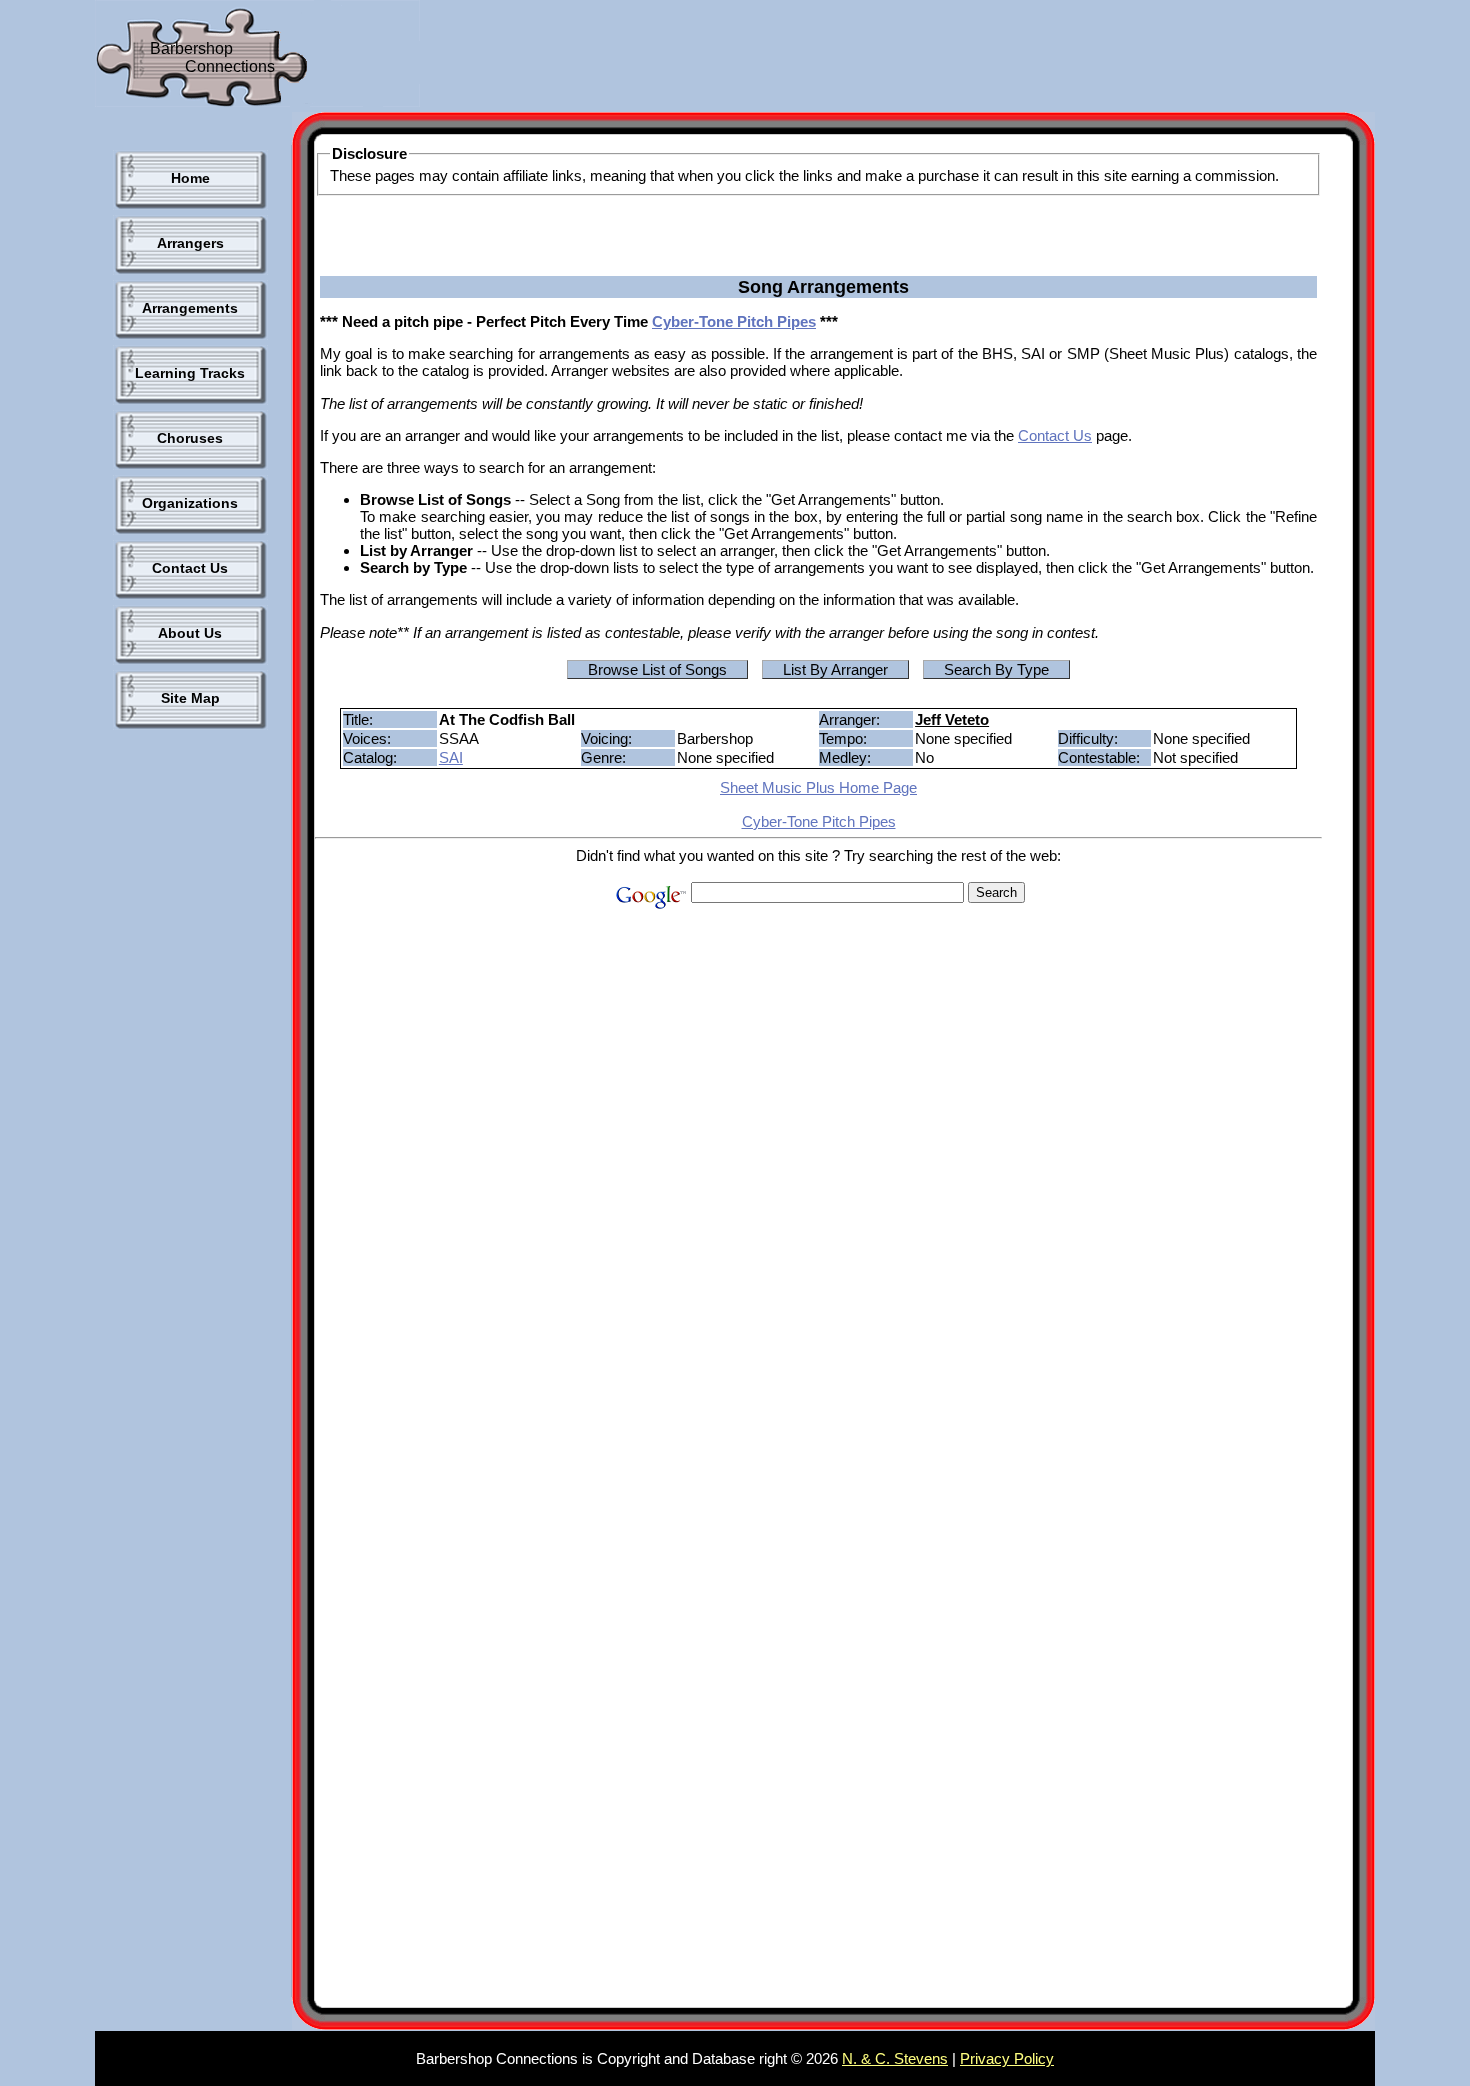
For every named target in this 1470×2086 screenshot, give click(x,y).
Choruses (190, 438)
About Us (190, 633)
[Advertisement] (789, 60)
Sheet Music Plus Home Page (818, 787)
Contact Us (190, 568)
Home (190, 178)
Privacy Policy (1007, 2058)
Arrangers (190, 243)
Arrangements (190, 308)
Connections (230, 66)
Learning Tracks (190, 373)
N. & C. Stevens (895, 2058)
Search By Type (996, 669)
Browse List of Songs (657, 669)
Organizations (190, 503)
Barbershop (191, 48)
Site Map (190, 698)
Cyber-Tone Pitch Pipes (734, 321)
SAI (451, 757)
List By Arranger (835, 669)
